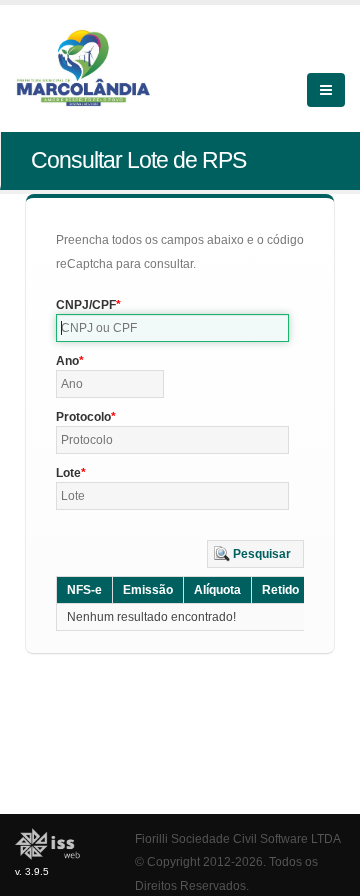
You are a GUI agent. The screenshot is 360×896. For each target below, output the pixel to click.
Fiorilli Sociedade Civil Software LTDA (238, 838)
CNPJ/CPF (86, 305)
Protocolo (83, 417)
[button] (255, 554)
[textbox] (172, 328)
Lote (68, 473)
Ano (67, 361)
